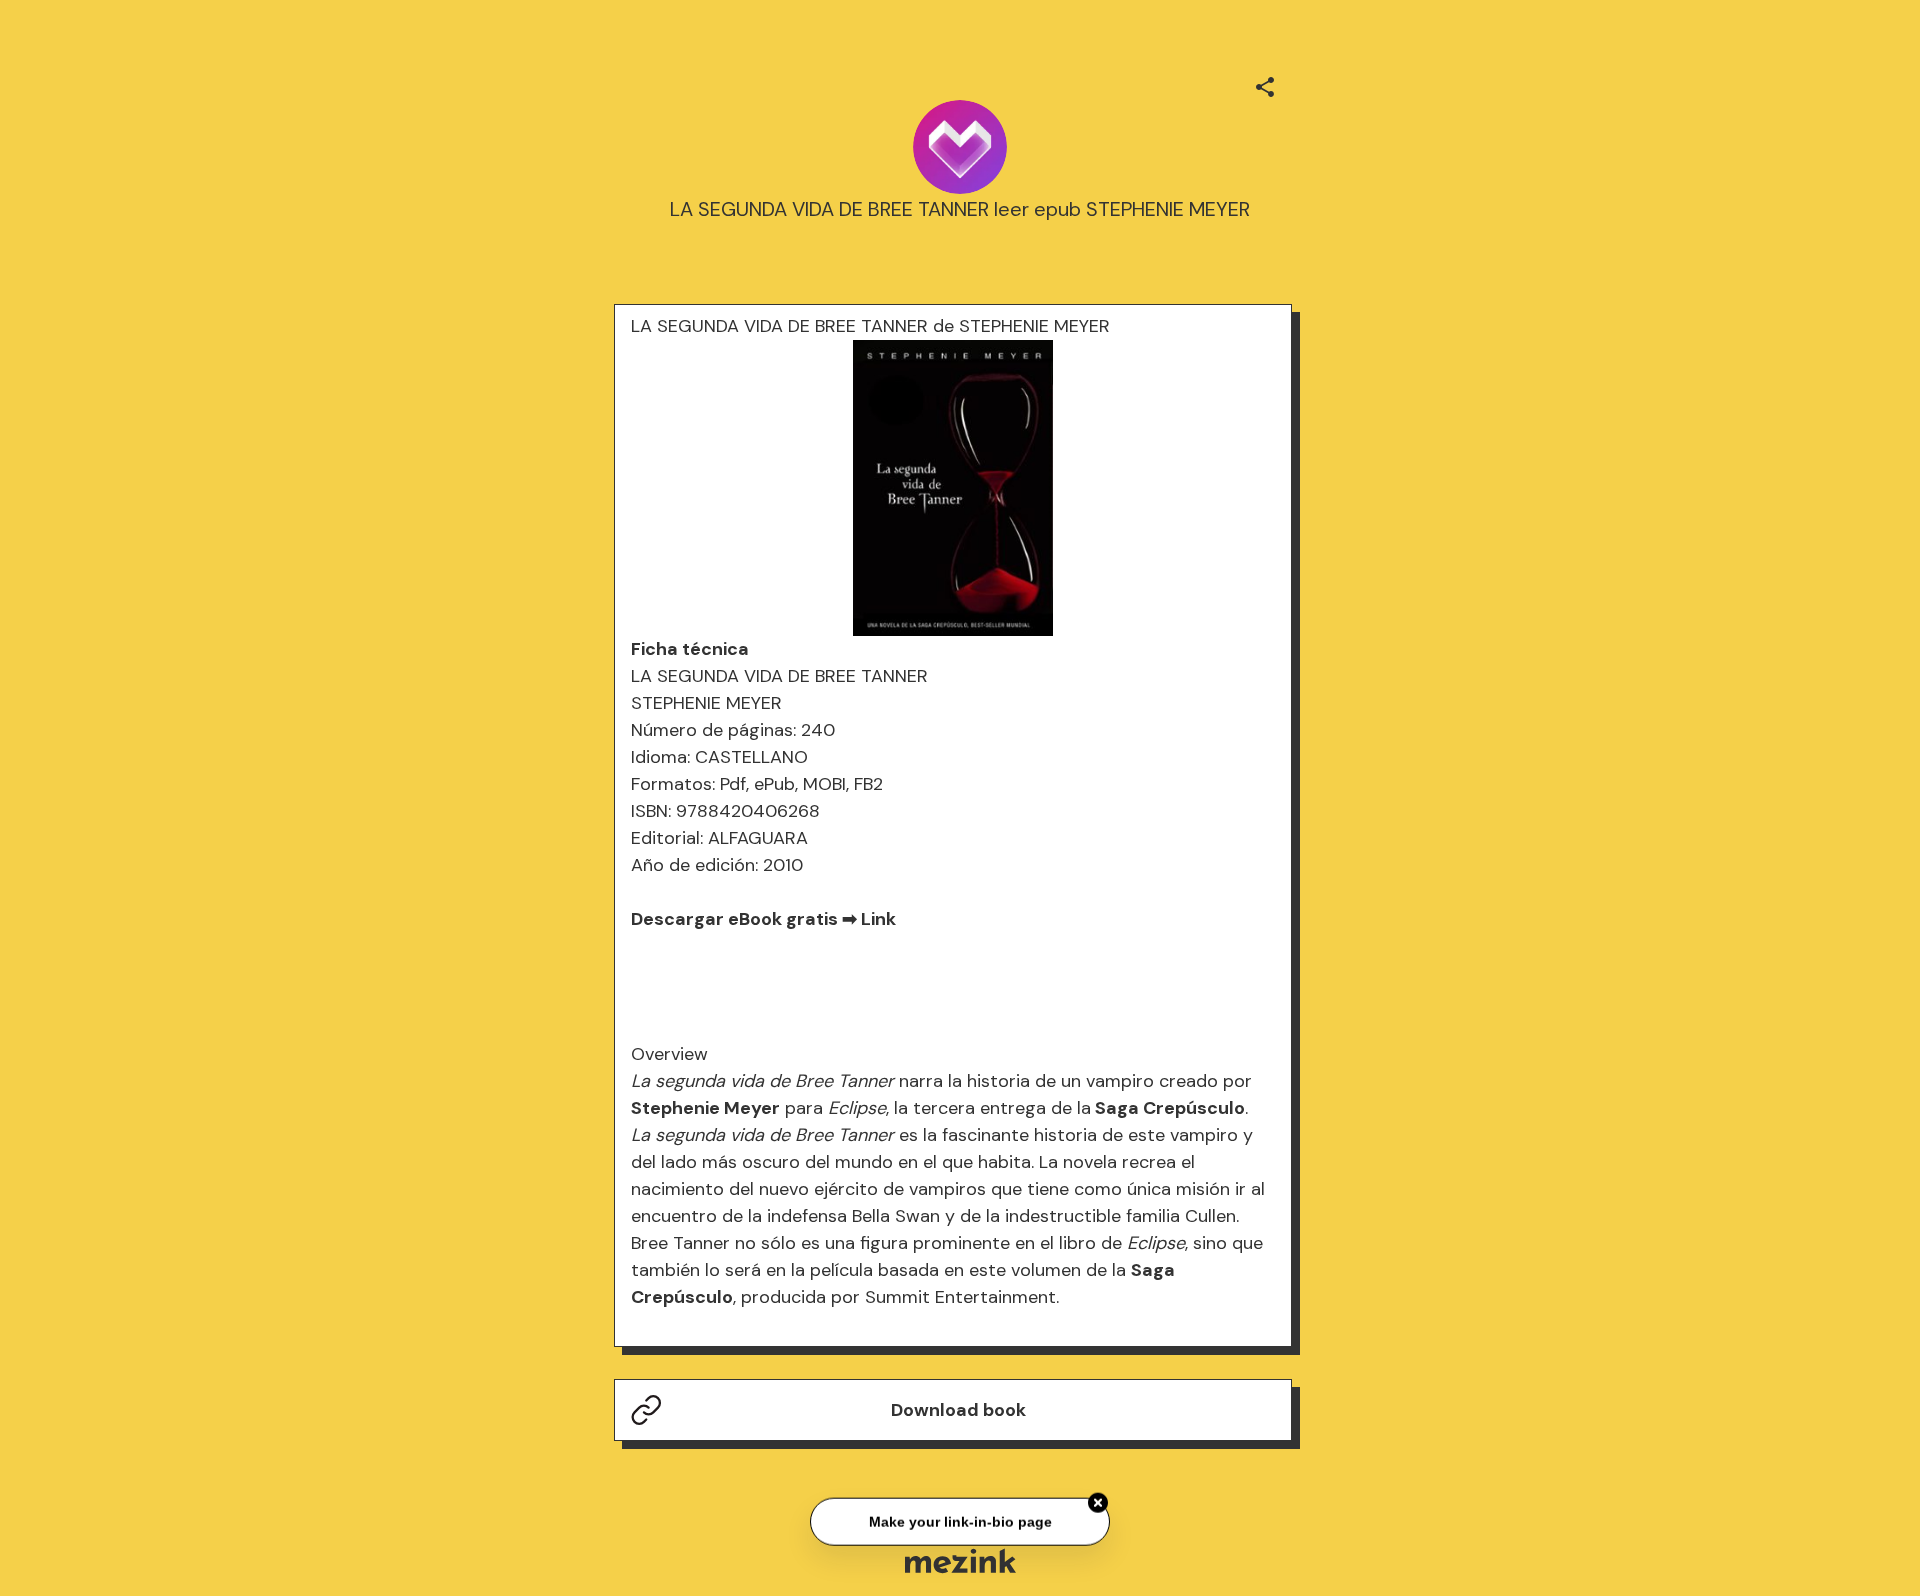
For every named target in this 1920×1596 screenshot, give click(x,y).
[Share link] (1265, 84)
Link (878, 919)
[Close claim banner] (1098, 1501)
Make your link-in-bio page (959, 1519)
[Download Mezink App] (960, 1560)
